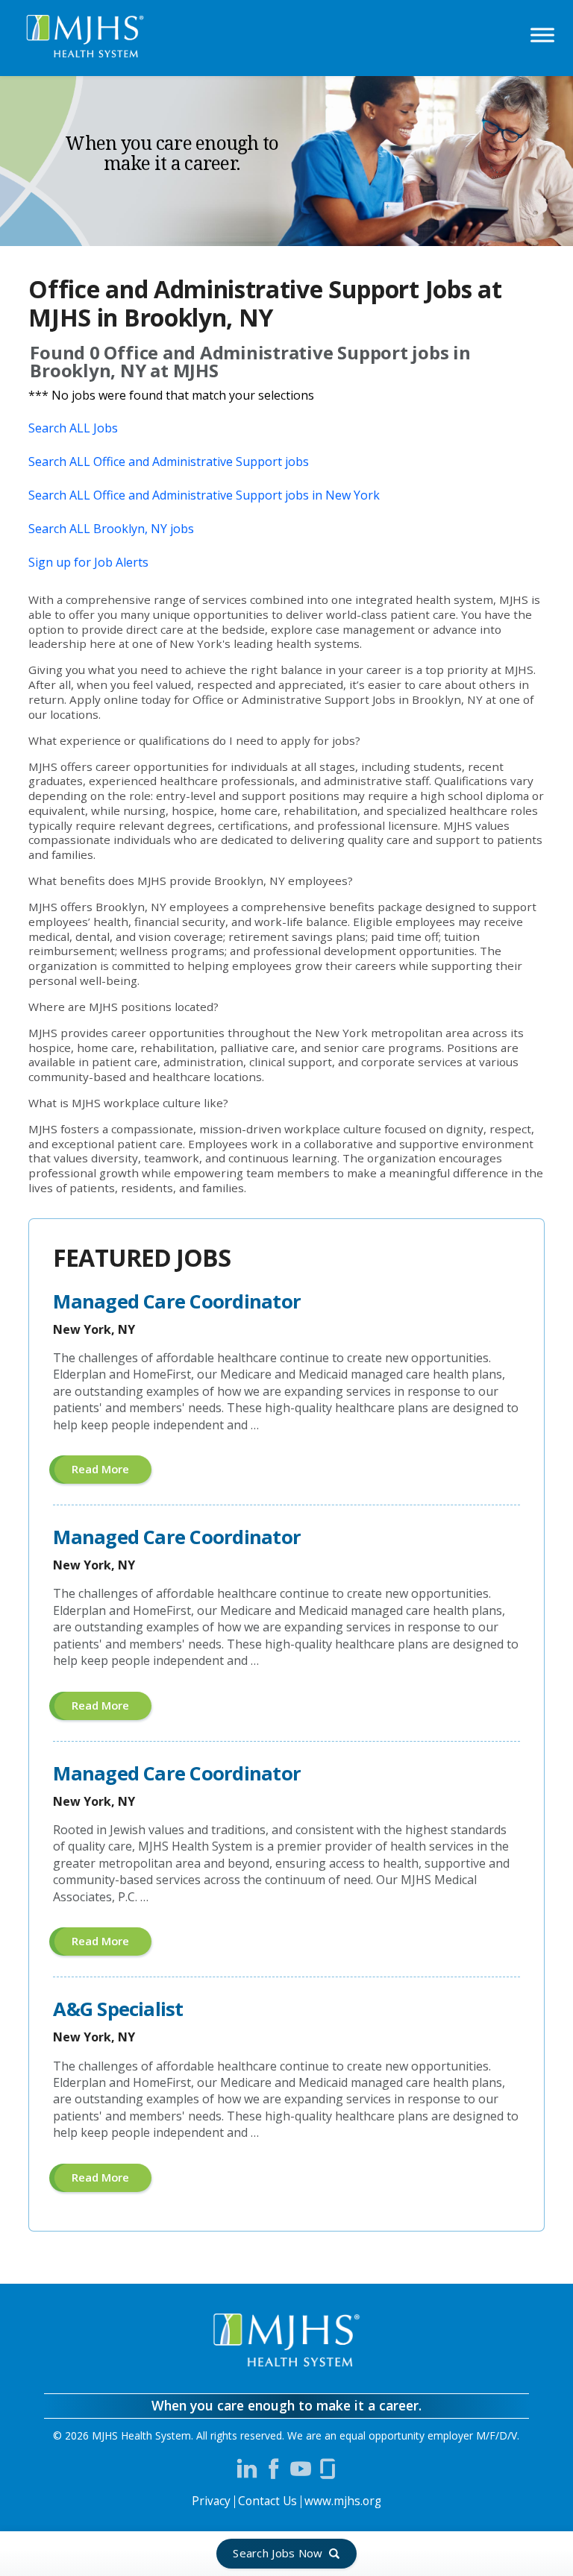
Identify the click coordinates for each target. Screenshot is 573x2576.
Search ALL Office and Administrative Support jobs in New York (204, 495)
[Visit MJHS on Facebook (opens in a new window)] (274, 2469)
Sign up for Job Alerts (88, 562)
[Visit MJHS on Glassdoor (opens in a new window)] (328, 2469)
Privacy (211, 2501)
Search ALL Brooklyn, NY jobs (111, 529)
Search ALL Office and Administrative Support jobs (169, 462)
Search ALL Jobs (73, 428)
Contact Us (267, 2501)
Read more (112, 1472)
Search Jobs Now (278, 2553)
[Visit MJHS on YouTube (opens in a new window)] (301, 2469)
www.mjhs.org (343, 2501)
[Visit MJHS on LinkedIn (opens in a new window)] (247, 2469)
